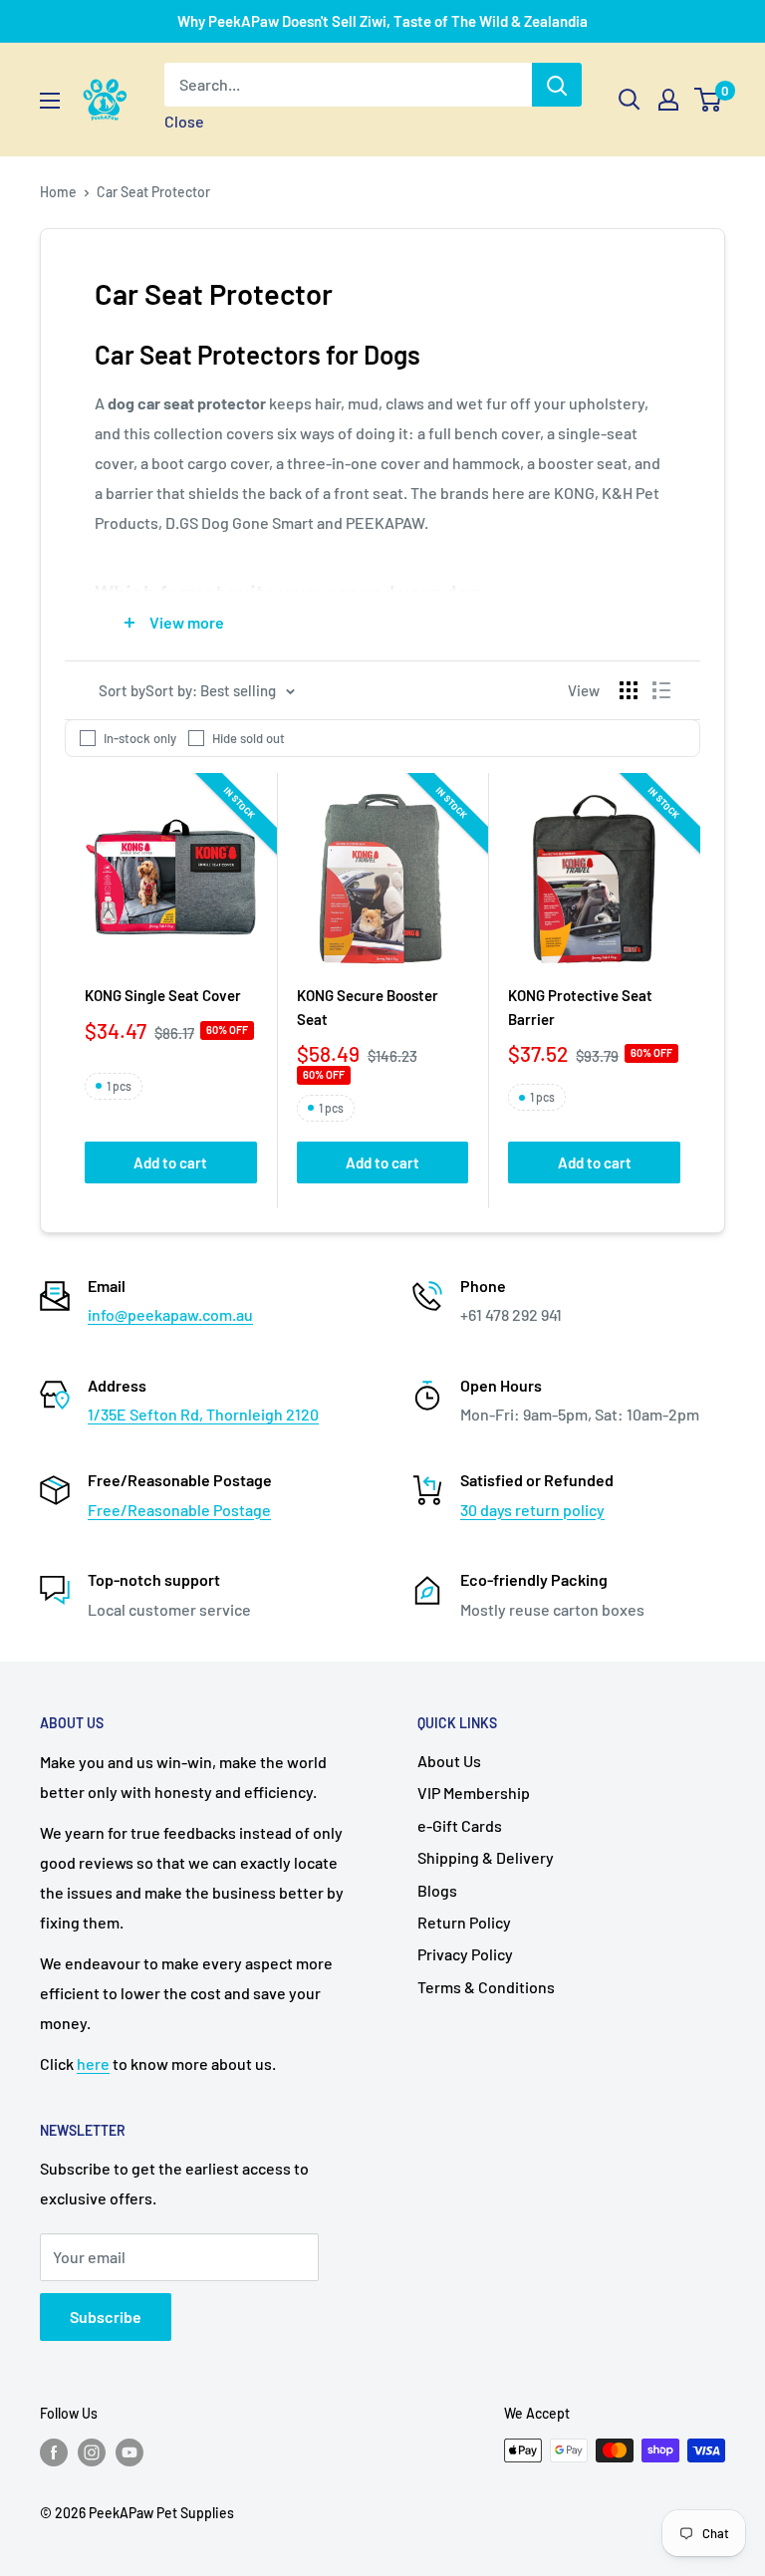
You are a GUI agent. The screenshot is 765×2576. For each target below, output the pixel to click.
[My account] (668, 100)
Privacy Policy (465, 1954)
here (93, 2063)
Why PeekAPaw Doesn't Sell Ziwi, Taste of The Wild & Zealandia (382, 21)
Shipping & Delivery (486, 1857)
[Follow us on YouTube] (129, 2452)
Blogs (437, 1890)
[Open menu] (50, 101)
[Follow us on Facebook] (54, 2452)
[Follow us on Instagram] (92, 2452)
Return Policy (464, 1922)
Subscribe (106, 2317)
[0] (709, 100)
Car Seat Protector (153, 192)
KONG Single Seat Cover (163, 995)
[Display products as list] (661, 690)
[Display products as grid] (629, 690)
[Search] (557, 85)
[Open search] (630, 100)
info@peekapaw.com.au (170, 1314)
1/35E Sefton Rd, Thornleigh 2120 (203, 1414)
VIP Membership (474, 1793)
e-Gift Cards (460, 1825)
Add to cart (170, 1162)
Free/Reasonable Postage (179, 1510)
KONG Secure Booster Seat (368, 1007)
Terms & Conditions (486, 1987)
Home (58, 192)
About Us (449, 1761)
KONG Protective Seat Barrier (580, 1007)
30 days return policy (532, 1510)
